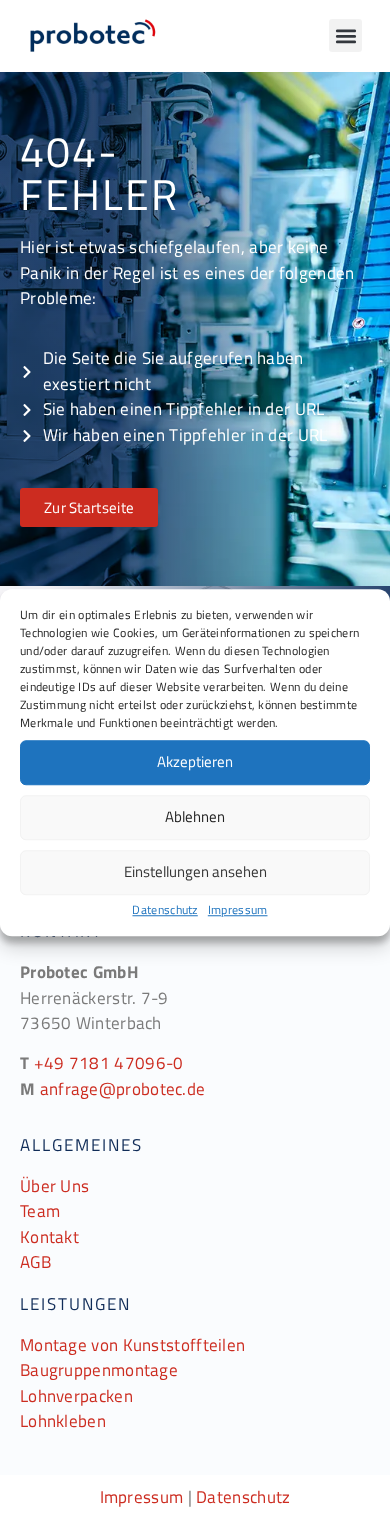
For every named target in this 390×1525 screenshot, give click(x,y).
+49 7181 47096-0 (109, 1063)
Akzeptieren (195, 761)
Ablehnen (195, 816)
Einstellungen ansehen (195, 871)
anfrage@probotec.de (123, 1089)
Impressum (238, 909)
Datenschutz (164, 909)
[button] (345, 35)
